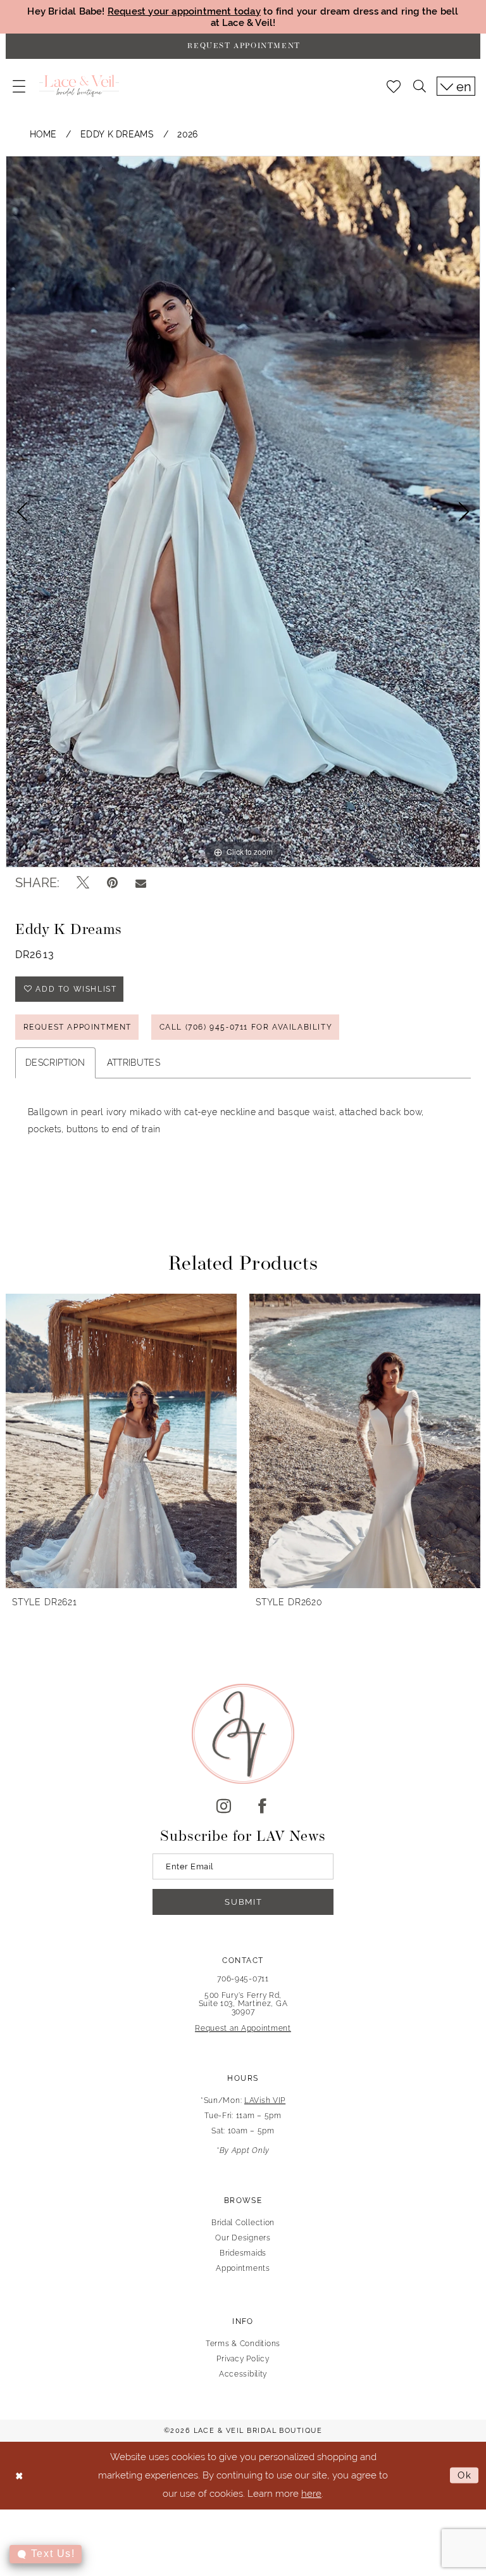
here (311, 2493)
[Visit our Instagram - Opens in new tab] (224, 1807)
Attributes (134, 1063)
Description (55, 1063)
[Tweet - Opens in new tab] (83, 883)
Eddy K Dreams (117, 134)
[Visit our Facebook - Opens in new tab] (262, 1807)
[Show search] (420, 86)
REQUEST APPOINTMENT (78, 1027)
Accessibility (243, 2374)
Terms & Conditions (243, 2344)
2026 (187, 134)
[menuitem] (19, 86)
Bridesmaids (243, 2253)
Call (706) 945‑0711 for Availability (246, 1027)
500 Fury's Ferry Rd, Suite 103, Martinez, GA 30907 (243, 2004)
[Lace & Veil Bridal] (79, 86)
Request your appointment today (184, 11)
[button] (19, 86)
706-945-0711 (243, 1979)
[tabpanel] (243, 512)
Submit (243, 1902)
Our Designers (243, 2238)
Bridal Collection (243, 2223)
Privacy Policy (243, 2359)
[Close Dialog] (19, 2476)
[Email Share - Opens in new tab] (141, 883)
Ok (465, 2475)
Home (43, 134)
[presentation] (121, 1441)
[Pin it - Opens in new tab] (112, 883)
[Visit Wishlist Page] (394, 86)
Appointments (243, 2268)
